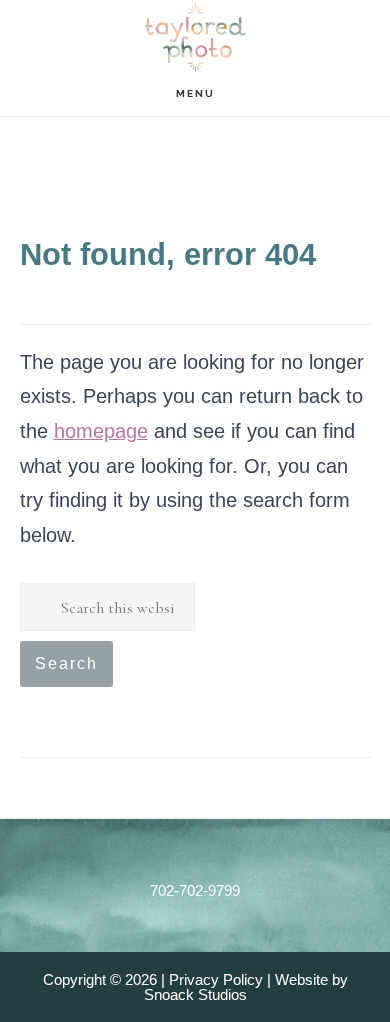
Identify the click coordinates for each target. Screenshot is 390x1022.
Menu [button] (195, 93)
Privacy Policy (216, 979)
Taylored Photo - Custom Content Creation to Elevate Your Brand (195, 38)
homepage (101, 431)
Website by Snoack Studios (246, 987)
